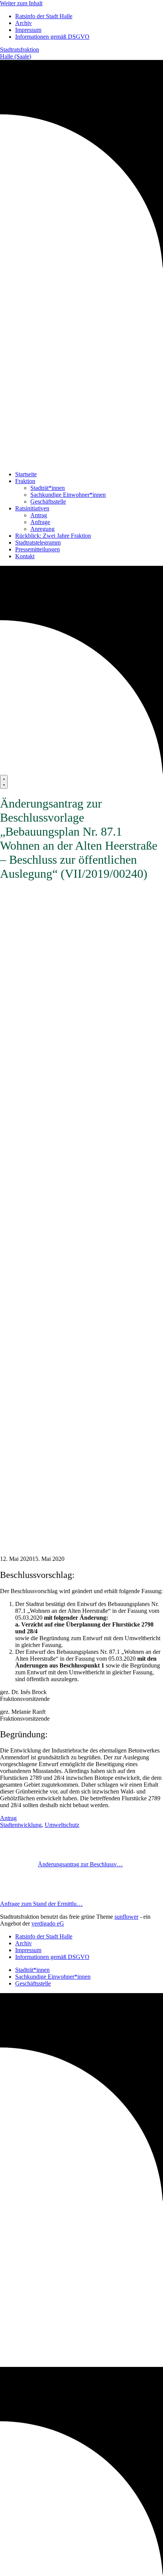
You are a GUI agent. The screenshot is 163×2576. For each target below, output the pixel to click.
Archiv (24, 23)
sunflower (126, 1917)
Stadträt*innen (48, 488)
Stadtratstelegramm (38, 542)
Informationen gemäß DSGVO (52, 37)
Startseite (26, 474)
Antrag (39, 515)
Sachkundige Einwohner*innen (68, 495)
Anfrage (40, 522)
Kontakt (25, 556)
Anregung (42, 529)
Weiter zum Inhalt (21, 3)
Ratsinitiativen (32, 508)
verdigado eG (48, 1923)
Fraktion (25, 481)
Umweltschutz (62, 1825)
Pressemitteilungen (38, 549)
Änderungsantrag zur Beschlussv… (80, 1864)
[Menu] (4, 782)
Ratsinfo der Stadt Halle (44, 16)
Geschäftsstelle (48, 502)
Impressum (28, 30)
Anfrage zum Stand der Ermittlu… (41, 1904)
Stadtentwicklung (21, 1825)
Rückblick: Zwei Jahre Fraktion (53, 536)
